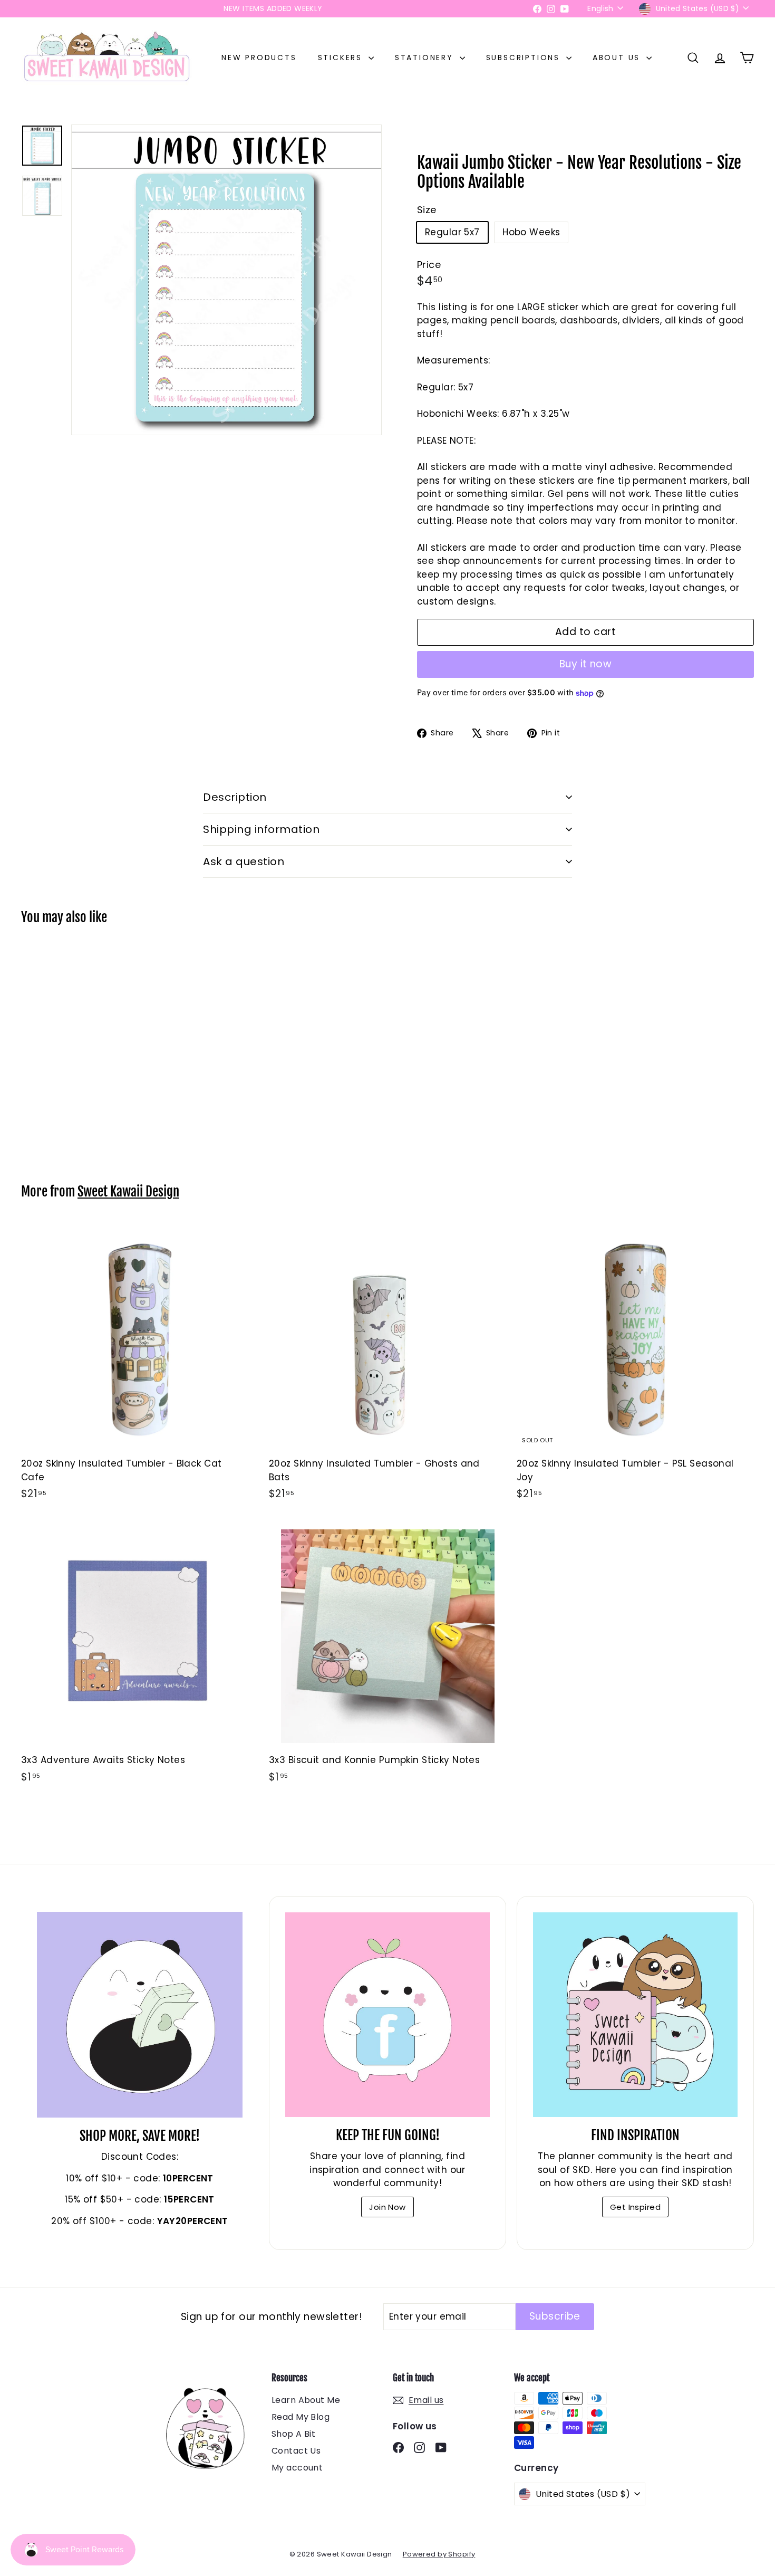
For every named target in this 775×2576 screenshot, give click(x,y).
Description (235, 797)
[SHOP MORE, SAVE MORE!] (140, 2015)
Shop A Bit (293, 2434)
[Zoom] (226, 280)
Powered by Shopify (439, 2554)
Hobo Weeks (531, 232)
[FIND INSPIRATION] (635, 2015)
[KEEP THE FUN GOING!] (387, 2015)
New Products (259, 58)
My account (297, 2468)
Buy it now (586, 664)
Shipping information (261, 829)
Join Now (387, 2207)
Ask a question (244, 861)
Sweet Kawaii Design (128, 1191)
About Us (618, 58)
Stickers (342, 58)
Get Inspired (635, 2207)
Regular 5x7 (452, 232)
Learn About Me (306, 2400)
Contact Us (296, 2451)
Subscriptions (525, 58)
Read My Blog (301, 2417)
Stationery (426, 58)
